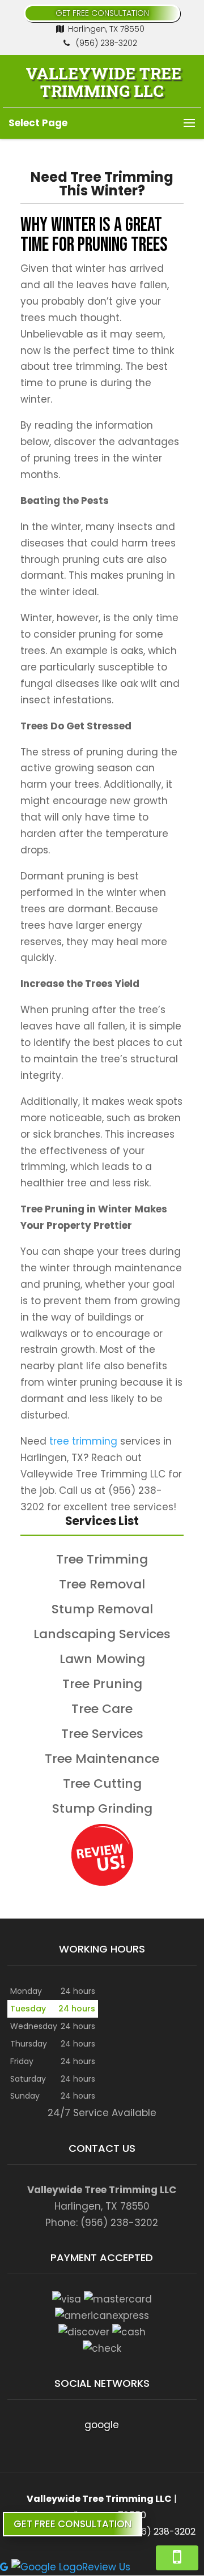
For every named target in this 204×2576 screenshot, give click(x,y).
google (102, 2425)
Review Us (106, 2567)
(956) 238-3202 (105, 43)
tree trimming (83, 1441)
